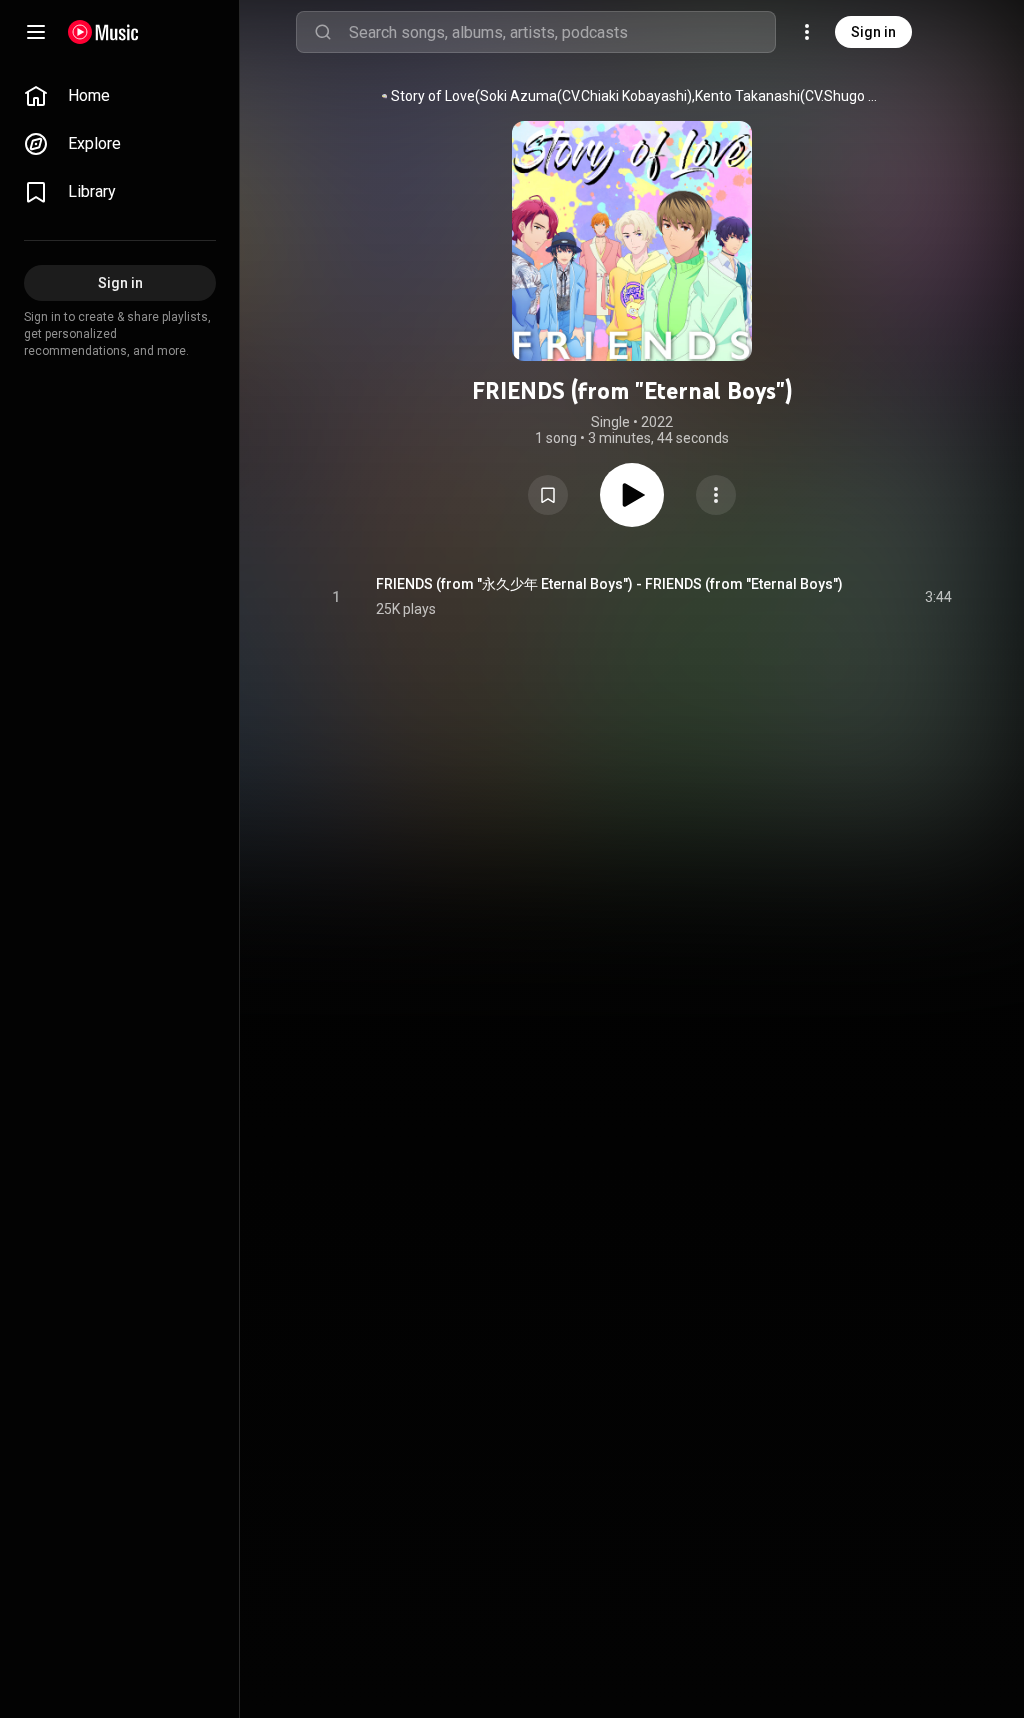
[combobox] (562, 32)
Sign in (873, 32)
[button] (548, 495)
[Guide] (36, 32)
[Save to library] (548, 495)
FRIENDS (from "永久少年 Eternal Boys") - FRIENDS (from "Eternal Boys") (609, 584)
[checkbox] (938, 597)
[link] (120, 96)
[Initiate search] (323, 32)
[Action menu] (716, 495)
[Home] (103, 32)
